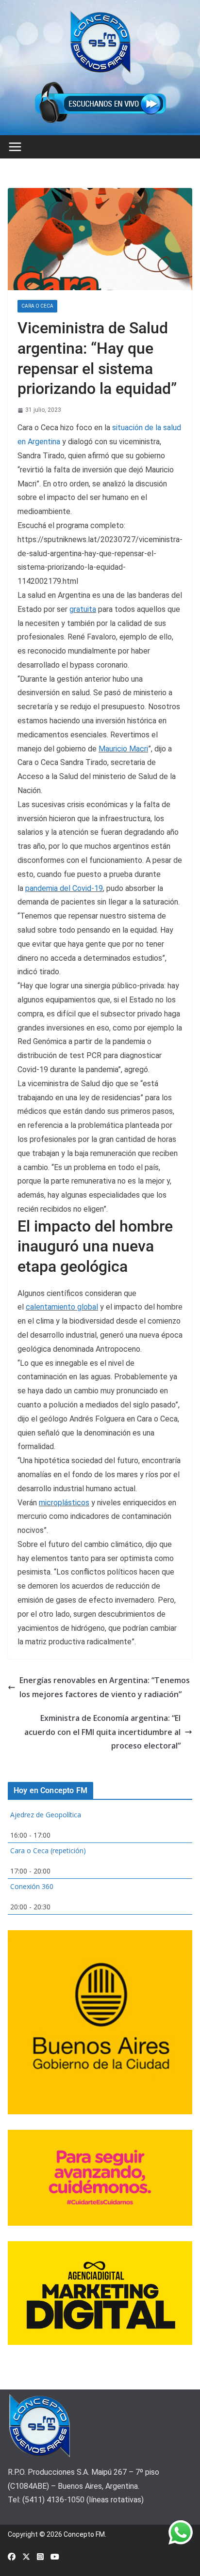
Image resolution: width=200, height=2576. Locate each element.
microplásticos (64, 1503)
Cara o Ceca (37, 306)
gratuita (83, 609)
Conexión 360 (32, 1886)
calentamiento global (62, 1307)
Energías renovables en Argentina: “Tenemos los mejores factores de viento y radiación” (105, 1687)
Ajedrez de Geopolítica (46, 1815)
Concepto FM (84, 2534)
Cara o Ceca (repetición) (48, 1850)
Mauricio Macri (123, 749)
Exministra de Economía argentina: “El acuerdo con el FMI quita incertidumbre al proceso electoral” (102, 1732)
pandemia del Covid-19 (64, 888)
